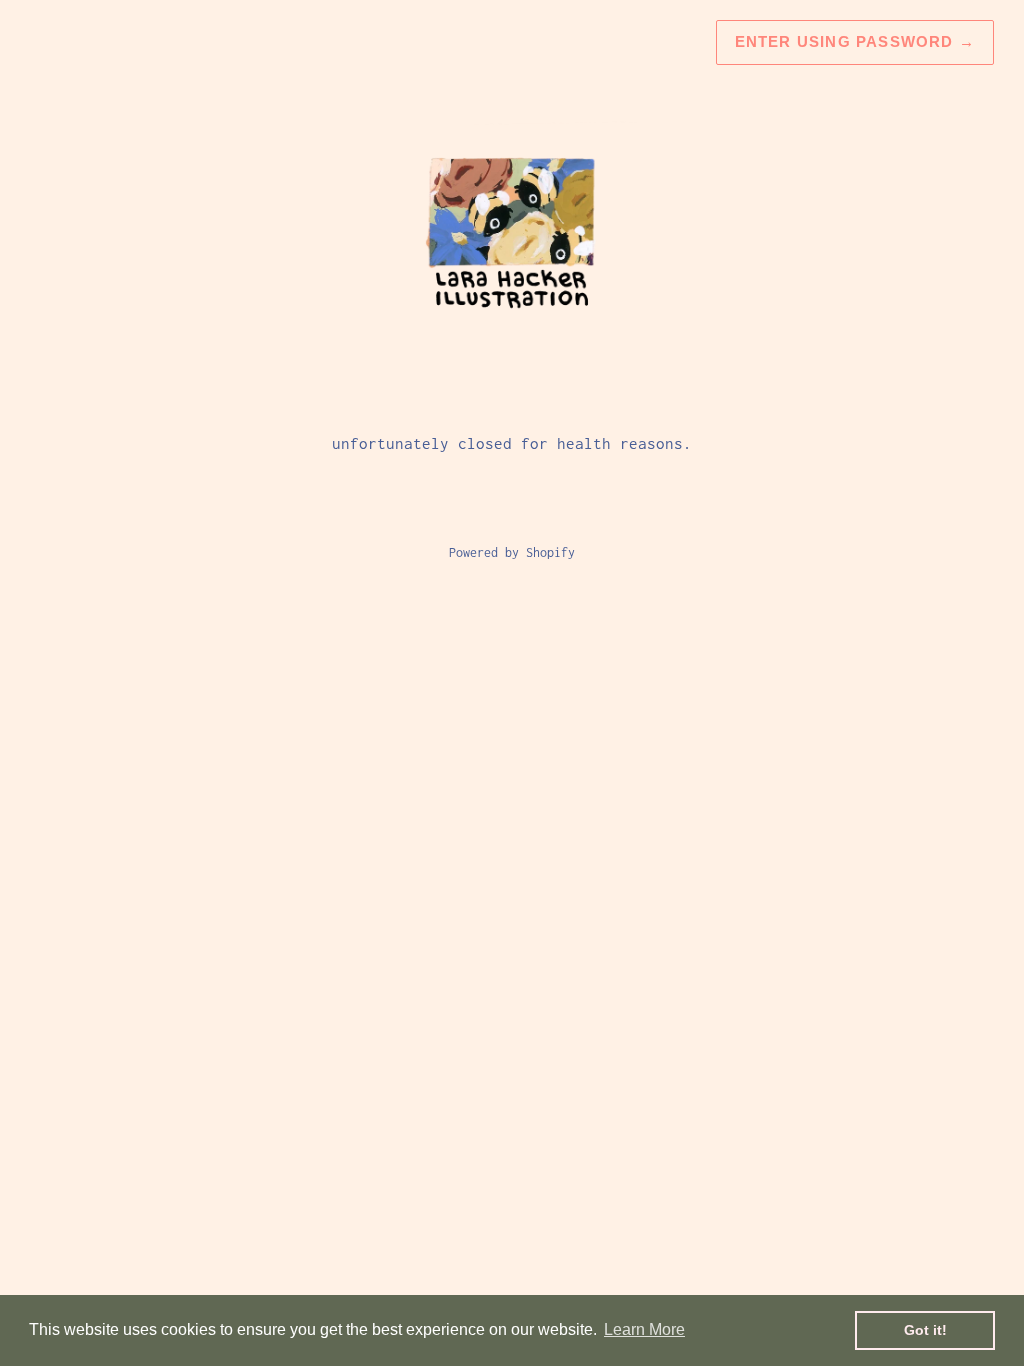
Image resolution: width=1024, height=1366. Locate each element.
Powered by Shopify (512, 552)
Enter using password (855, 41)
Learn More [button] (644, 1329)
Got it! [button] (925, 1330)
